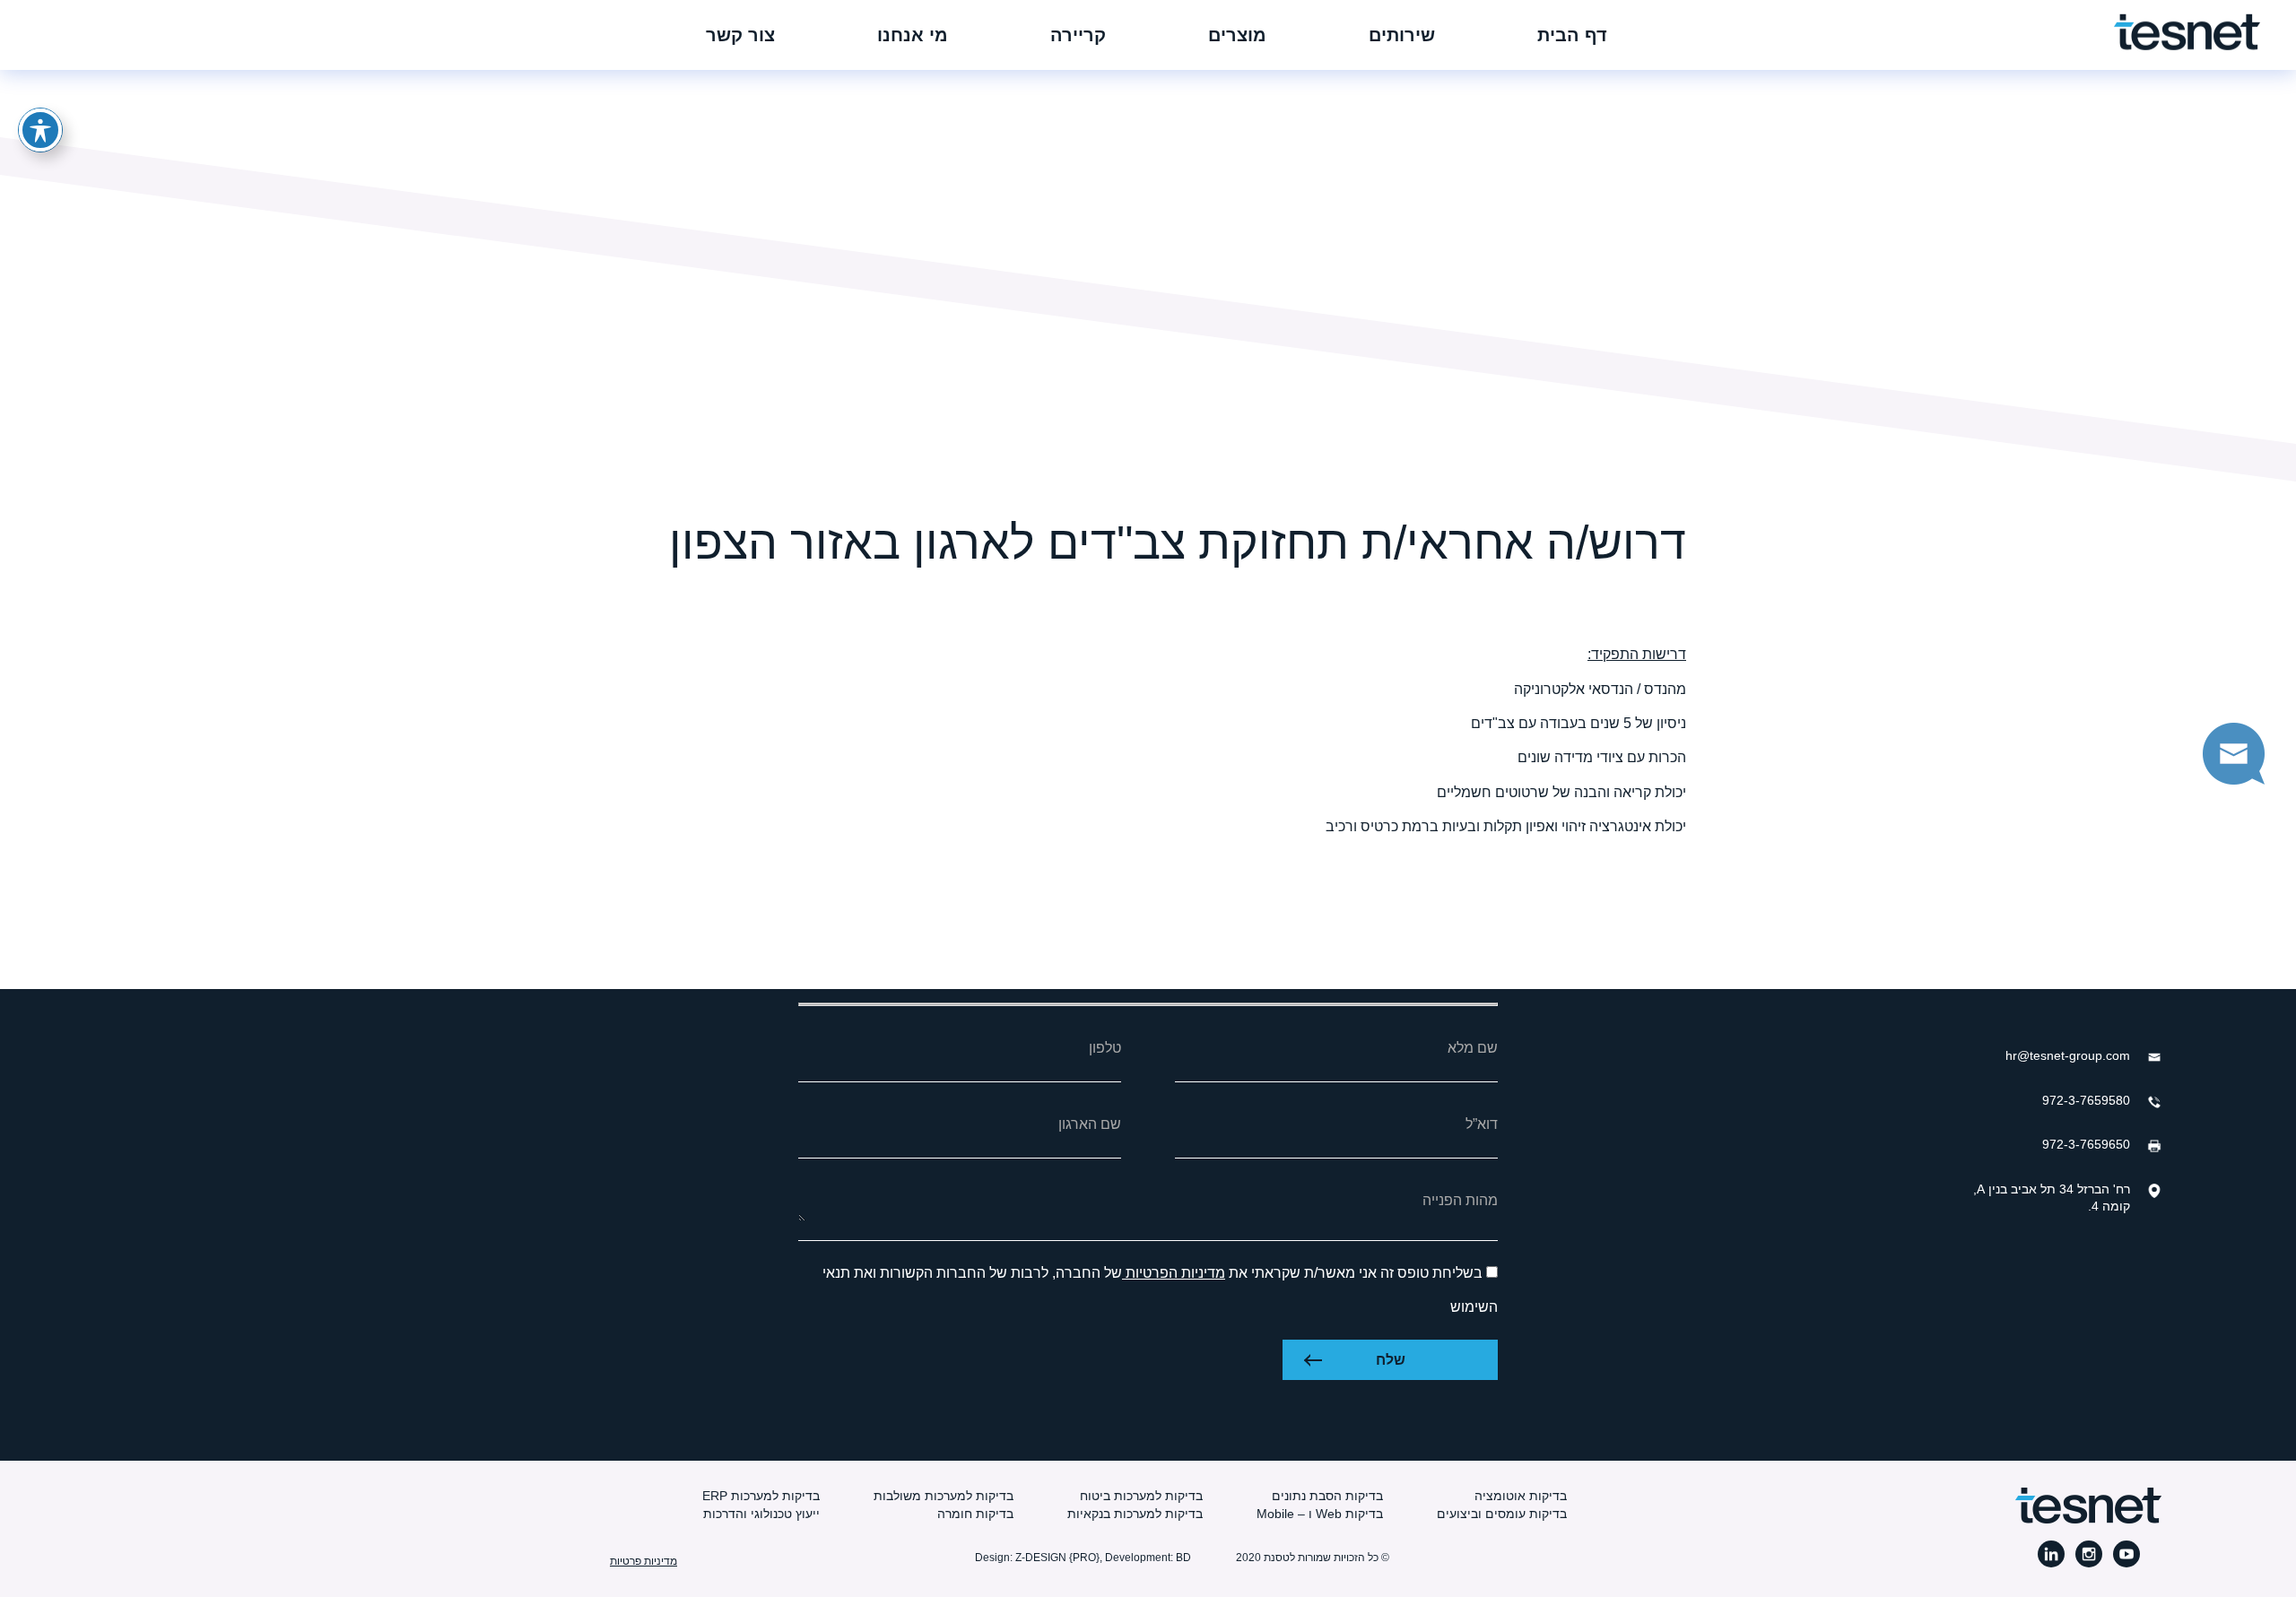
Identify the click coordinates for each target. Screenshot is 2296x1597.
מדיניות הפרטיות (1174, 1273)
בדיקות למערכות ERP (761, 1496)
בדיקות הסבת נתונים (1327, 1496)
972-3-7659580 (2086, 1100)
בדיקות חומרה (975, 1514)
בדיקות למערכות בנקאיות (1135, 1514)
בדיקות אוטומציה (1521, 1496)
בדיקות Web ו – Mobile (1320, 1514)
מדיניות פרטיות (644, 1561)
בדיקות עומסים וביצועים (1502, 1514)
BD (1183, 1558)
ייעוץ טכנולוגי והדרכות (761, 1514)
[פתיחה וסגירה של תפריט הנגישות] (40, 130)
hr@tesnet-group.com (2068, 1055)
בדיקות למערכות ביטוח (1141, 1496)
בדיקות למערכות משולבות (944, 1496)
